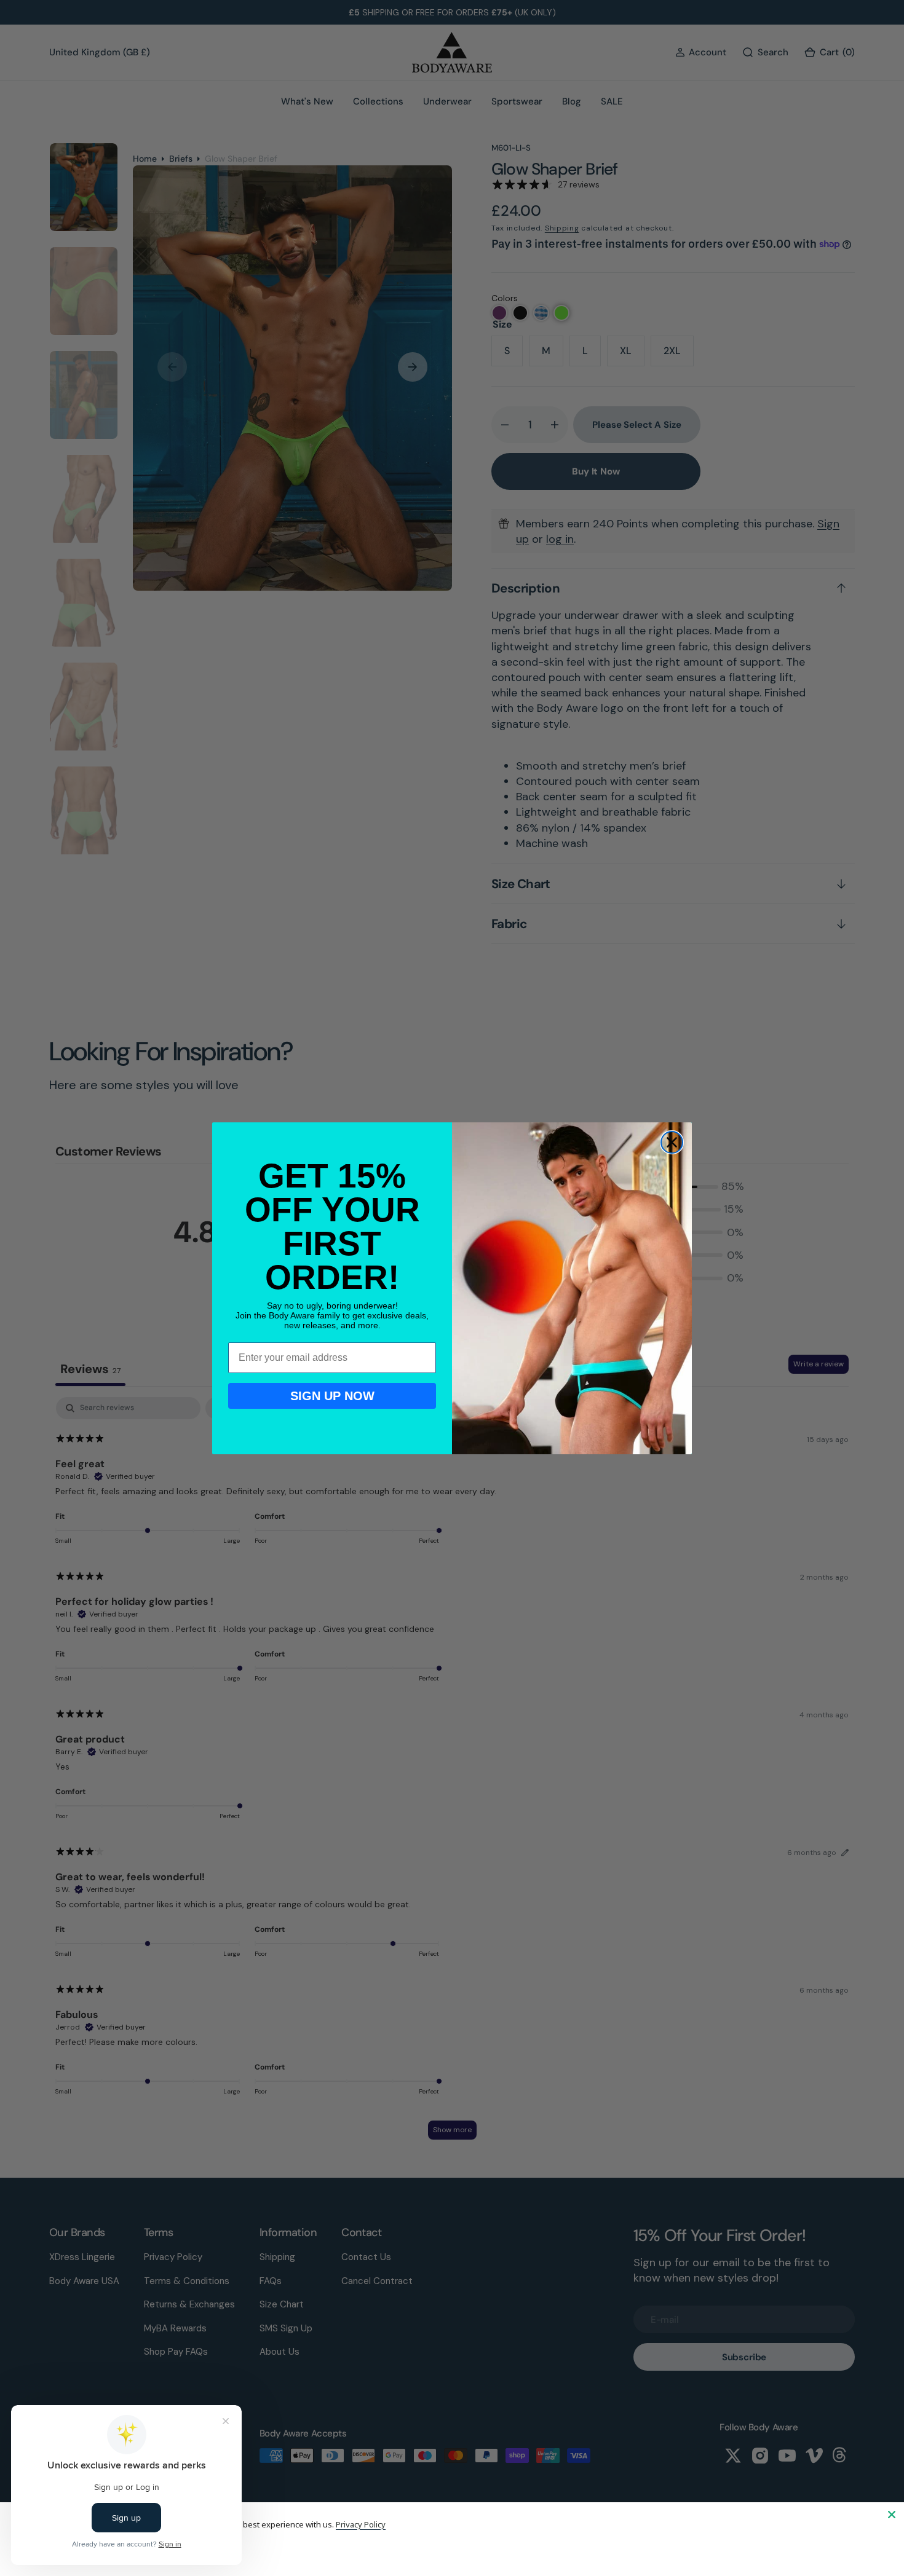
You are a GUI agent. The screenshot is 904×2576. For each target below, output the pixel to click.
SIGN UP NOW (332, 1396)
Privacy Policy (361, 2524)
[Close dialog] (672, 1142)
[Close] (892, 2515)
